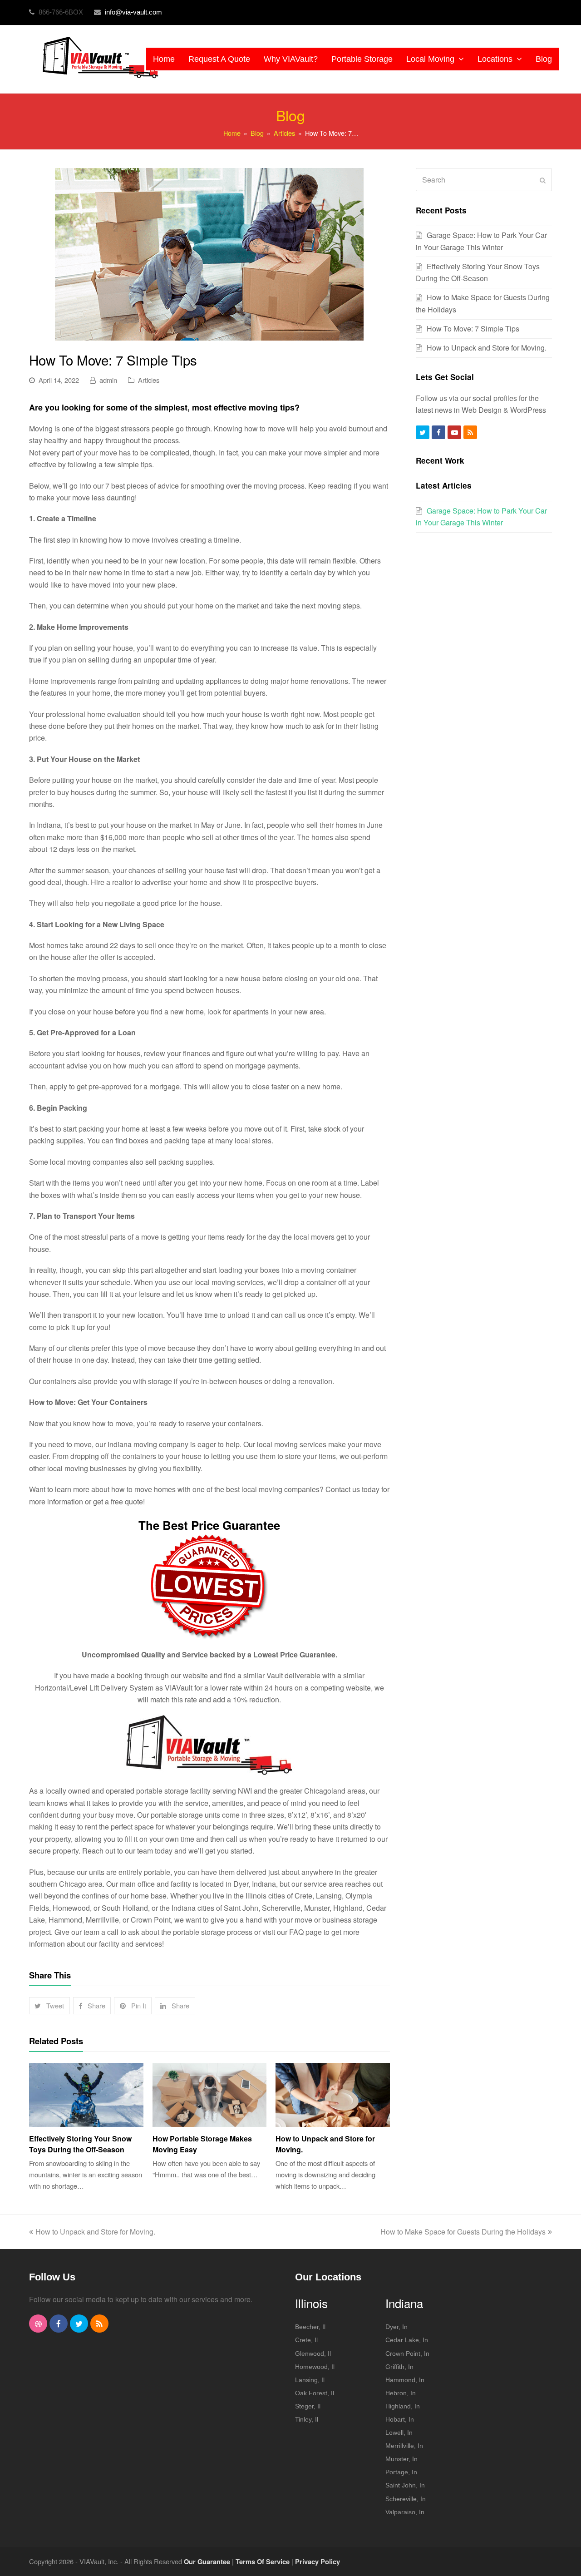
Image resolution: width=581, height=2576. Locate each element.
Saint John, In (405, 2485)
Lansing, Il (310, 2380)
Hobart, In (400, 2419)
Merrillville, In (404, 2446)
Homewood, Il (315, 2367)
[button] (49, 2006)
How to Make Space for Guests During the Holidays (463, 2232)
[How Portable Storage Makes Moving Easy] (210, 2095)
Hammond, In (405, 2380)
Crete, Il (306, 2340)
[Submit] (543, 180)
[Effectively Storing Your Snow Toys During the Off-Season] (86, 2095)
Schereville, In (406, 2499)
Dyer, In (396, 2327)
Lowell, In (399, 2433)
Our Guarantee (207, 2561)
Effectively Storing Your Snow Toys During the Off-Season (80, 2144)
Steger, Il (308, 2406)
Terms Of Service (263, 2561)
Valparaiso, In (405, 2512)
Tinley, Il (307, 2419)
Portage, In (401, 2472)
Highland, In (403, 2406)
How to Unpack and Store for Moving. (487, 348)
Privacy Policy (318, 2561)
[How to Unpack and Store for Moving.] (333, 2095)
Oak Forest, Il (315, 2393)
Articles (149, 380)
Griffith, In (399, 2367)
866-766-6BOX (62, 12)
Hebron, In (401, 2393)
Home (232, 133)
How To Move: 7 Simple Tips (473, 329)
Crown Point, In (407, 2354)
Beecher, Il (310, 2327)
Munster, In (401, 2459)
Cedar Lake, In (407, 2340)
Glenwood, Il (313, 2354)
